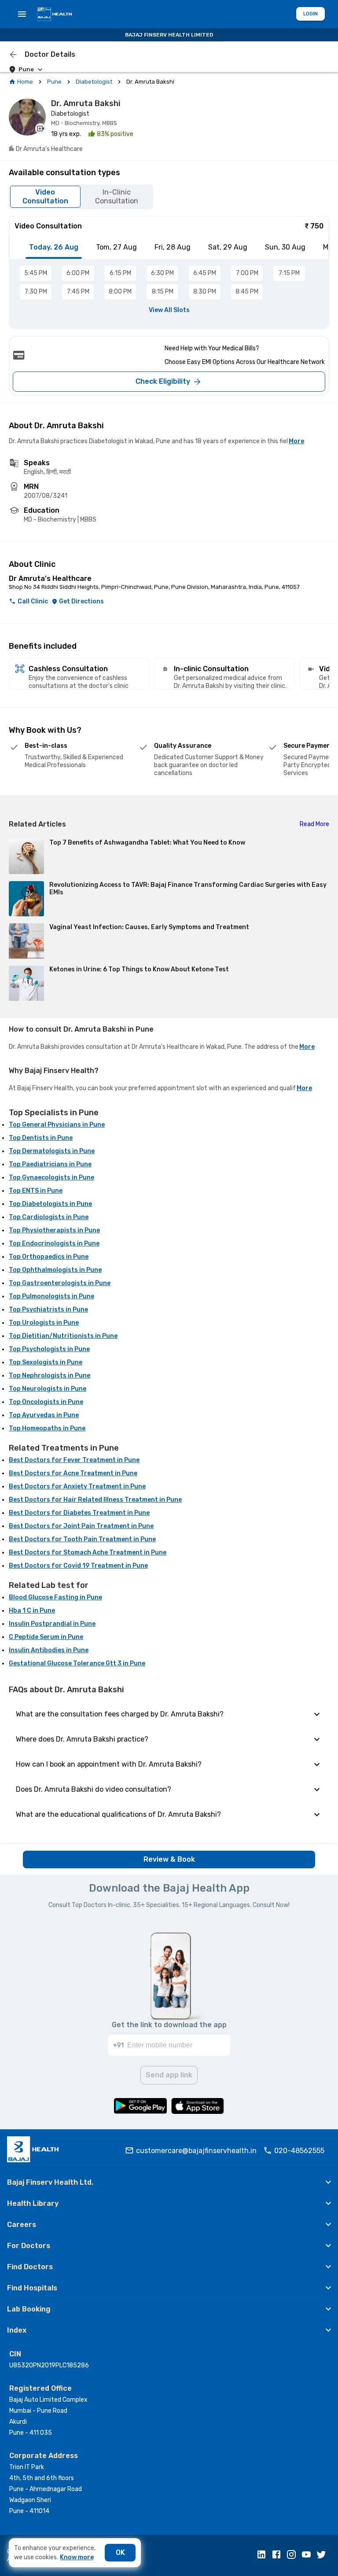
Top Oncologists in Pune (46, 1402)
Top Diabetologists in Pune (50, 1204)
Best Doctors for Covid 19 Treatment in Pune (78, 1566)
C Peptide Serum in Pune (46, 1637)
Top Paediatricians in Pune (50, 1164)
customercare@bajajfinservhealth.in (196, 2151)
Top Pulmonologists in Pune (51, 1296)
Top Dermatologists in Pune (52, 1151)
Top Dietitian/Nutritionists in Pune (63, 1336)
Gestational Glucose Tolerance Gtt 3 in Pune (77, 1663)
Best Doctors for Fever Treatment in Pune (74, 1460)
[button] (169, 2182)
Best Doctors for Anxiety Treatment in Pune (77, 1486)
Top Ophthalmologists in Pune (55, 1270)
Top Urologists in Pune (44, 1323)
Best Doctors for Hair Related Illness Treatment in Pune (95, 1500)
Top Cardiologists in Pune (49, 1217)
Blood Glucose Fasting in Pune (55, 1597)
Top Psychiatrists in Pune (48, 1310)
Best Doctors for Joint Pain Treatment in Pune (81, 1526)
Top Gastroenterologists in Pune (60, 1283)
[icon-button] (13, 55)
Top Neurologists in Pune (48, 1389)
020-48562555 (299, 2151)
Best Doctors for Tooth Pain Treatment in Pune (82, 1539)
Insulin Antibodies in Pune (49, 1650)
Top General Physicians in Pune (57, 1125)
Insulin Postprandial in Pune (52, 1624)
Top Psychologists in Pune (49, 1349)
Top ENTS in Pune (36, 1191)
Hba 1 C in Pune (32, 1611)
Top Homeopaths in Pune (47, 1428)
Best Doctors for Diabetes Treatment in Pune (79, 1513)
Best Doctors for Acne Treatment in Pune (73, 1473)
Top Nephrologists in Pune (50, 1376)
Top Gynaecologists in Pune (51, 1178)
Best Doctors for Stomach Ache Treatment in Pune (88, 1553)
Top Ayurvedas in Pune (44, 1415)
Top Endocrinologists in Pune (54, 1244)
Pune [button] (26, 69)
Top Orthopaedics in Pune (49, 1257)
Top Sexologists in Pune (46, 1362)
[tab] (54, 247)
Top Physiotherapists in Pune (54, 1230)
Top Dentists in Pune (41, 1138)
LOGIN (310, 14)
